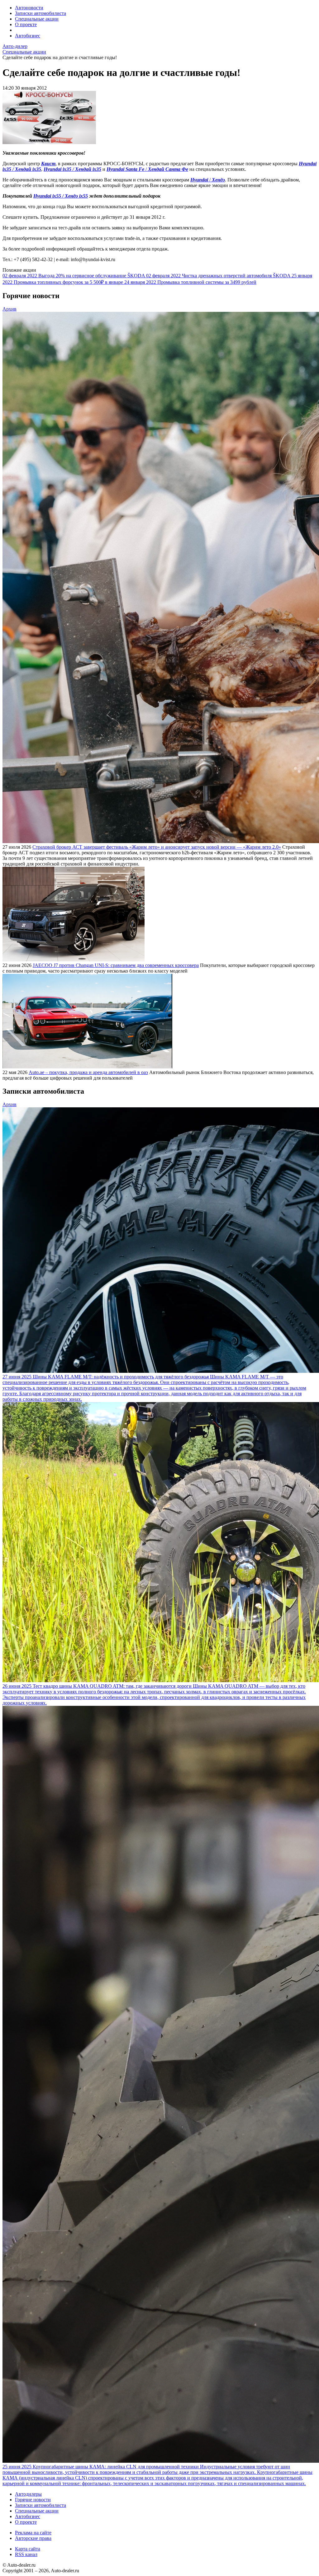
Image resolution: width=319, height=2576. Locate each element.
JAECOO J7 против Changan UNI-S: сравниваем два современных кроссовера (116, 965)
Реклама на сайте (33, 2533)
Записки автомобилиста (40, 13)
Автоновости (29, 8)
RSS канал (26, 2554)
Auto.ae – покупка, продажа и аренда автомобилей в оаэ (88, 1072)
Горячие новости (33, 2500)
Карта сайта (28, 2549)
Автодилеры (28, 2494)
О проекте (26, 24)
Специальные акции (37, 19)
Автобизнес (28, 36)
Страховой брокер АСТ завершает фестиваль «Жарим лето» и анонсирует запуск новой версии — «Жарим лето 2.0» (157, 847)
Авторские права (33, 2538)
